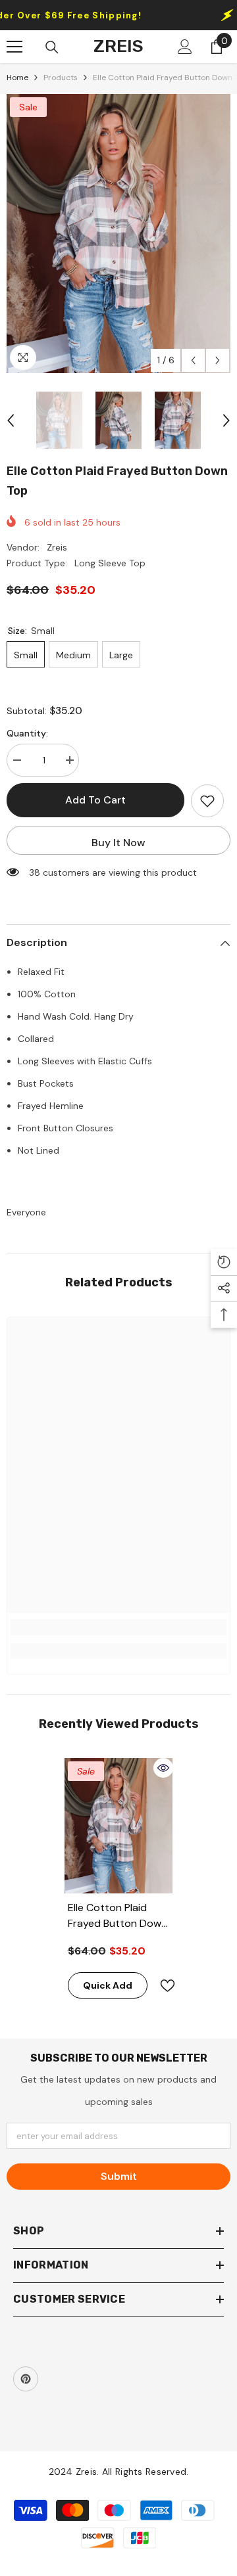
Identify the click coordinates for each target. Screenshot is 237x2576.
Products (61, 78)
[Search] (52, 47)
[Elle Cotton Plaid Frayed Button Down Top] (119, 1826)
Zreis (57, 547)
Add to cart (95, 800)
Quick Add (108, 1985)
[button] (193, 360)
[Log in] (185, 47)
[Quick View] (163, 1768)
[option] (118, 234)
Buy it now (118, 843)
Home (17, 78)
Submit (119, 2176)
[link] (118, 1627)
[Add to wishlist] (207, 801)
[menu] (14, 47)
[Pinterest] (26, 2379)
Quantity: (27, 733)
